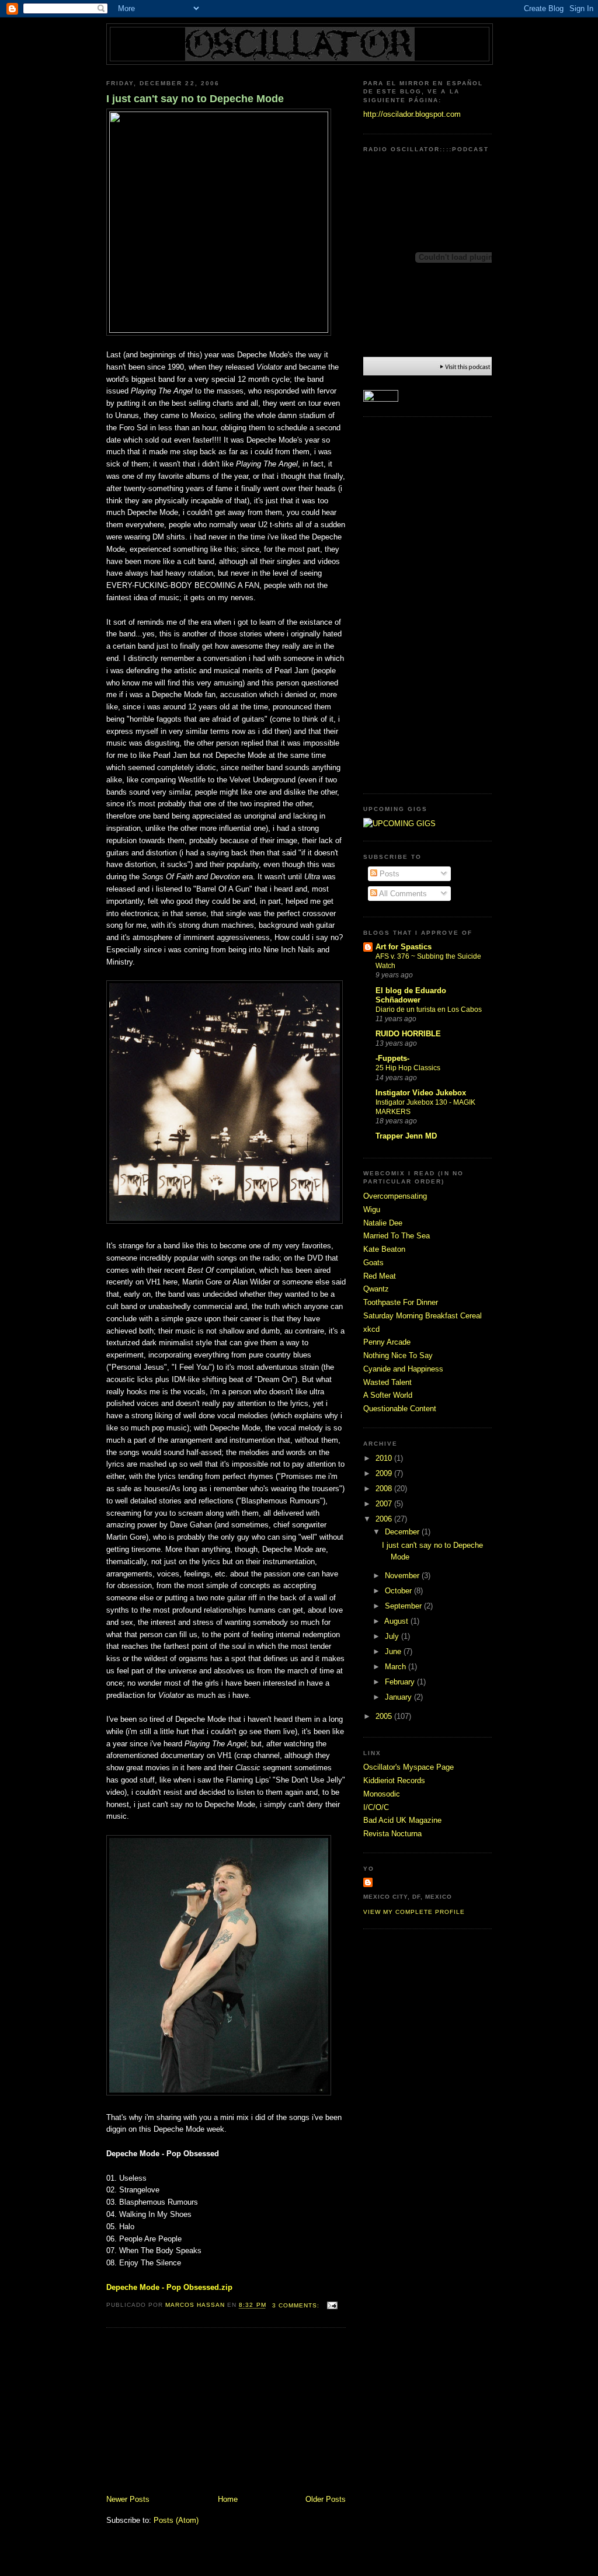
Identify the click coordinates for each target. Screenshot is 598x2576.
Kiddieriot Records (394, 1780)
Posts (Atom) (176, 2520)
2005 (385, 1716)
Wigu (372, 1209)
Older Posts (326, 2499)
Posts (388, 874)
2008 (385, 1489)
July (393, 1636)
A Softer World (388, 1395)
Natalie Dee (383, 1223)
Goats (373, 1263)
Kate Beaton (384, 1249)
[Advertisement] (194, 2413)
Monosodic (382, 1794)
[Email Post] (332, 2305)
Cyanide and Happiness (403, 1369)
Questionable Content (400, 1409)
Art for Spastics (404, 947)
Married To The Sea (397, 1236)
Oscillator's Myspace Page (408, 1767)
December (403, 1532)
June (394, 1651)
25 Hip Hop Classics (408, 1068)
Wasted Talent (387, 1382)
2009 (385, 1473)
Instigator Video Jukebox (421, 1093)
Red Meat (380, 1276)
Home (228, 2499)
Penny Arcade (387, 1342)
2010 (385, 1458)
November (403, 1576)
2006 (385, 1519)
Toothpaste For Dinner (401, 1302)
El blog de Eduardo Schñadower (411, 995)
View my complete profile (414, 1912)
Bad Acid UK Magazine (402, 1820)
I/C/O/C (376, 1807)
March (397, 1667)
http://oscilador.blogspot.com (412, 114)
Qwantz (376, 1289)
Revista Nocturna (392, 1834)
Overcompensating (395, 1196)
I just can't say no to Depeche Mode (195, 99)
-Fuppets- (392, 1058)
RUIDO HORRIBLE (408, 1034)
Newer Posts (128, 2499)
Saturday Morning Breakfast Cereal (423, 1316)
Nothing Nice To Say (398, 1355)
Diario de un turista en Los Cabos (429, 1009)
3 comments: (297, 2305)
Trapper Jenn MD (406, 1136)
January (399, 1697)
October (399, 1591)
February (401, 1682)
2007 (385, 1504)
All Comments (402, 894)
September (404, 1606)
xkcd (371, 1329)
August (397, 1621)
